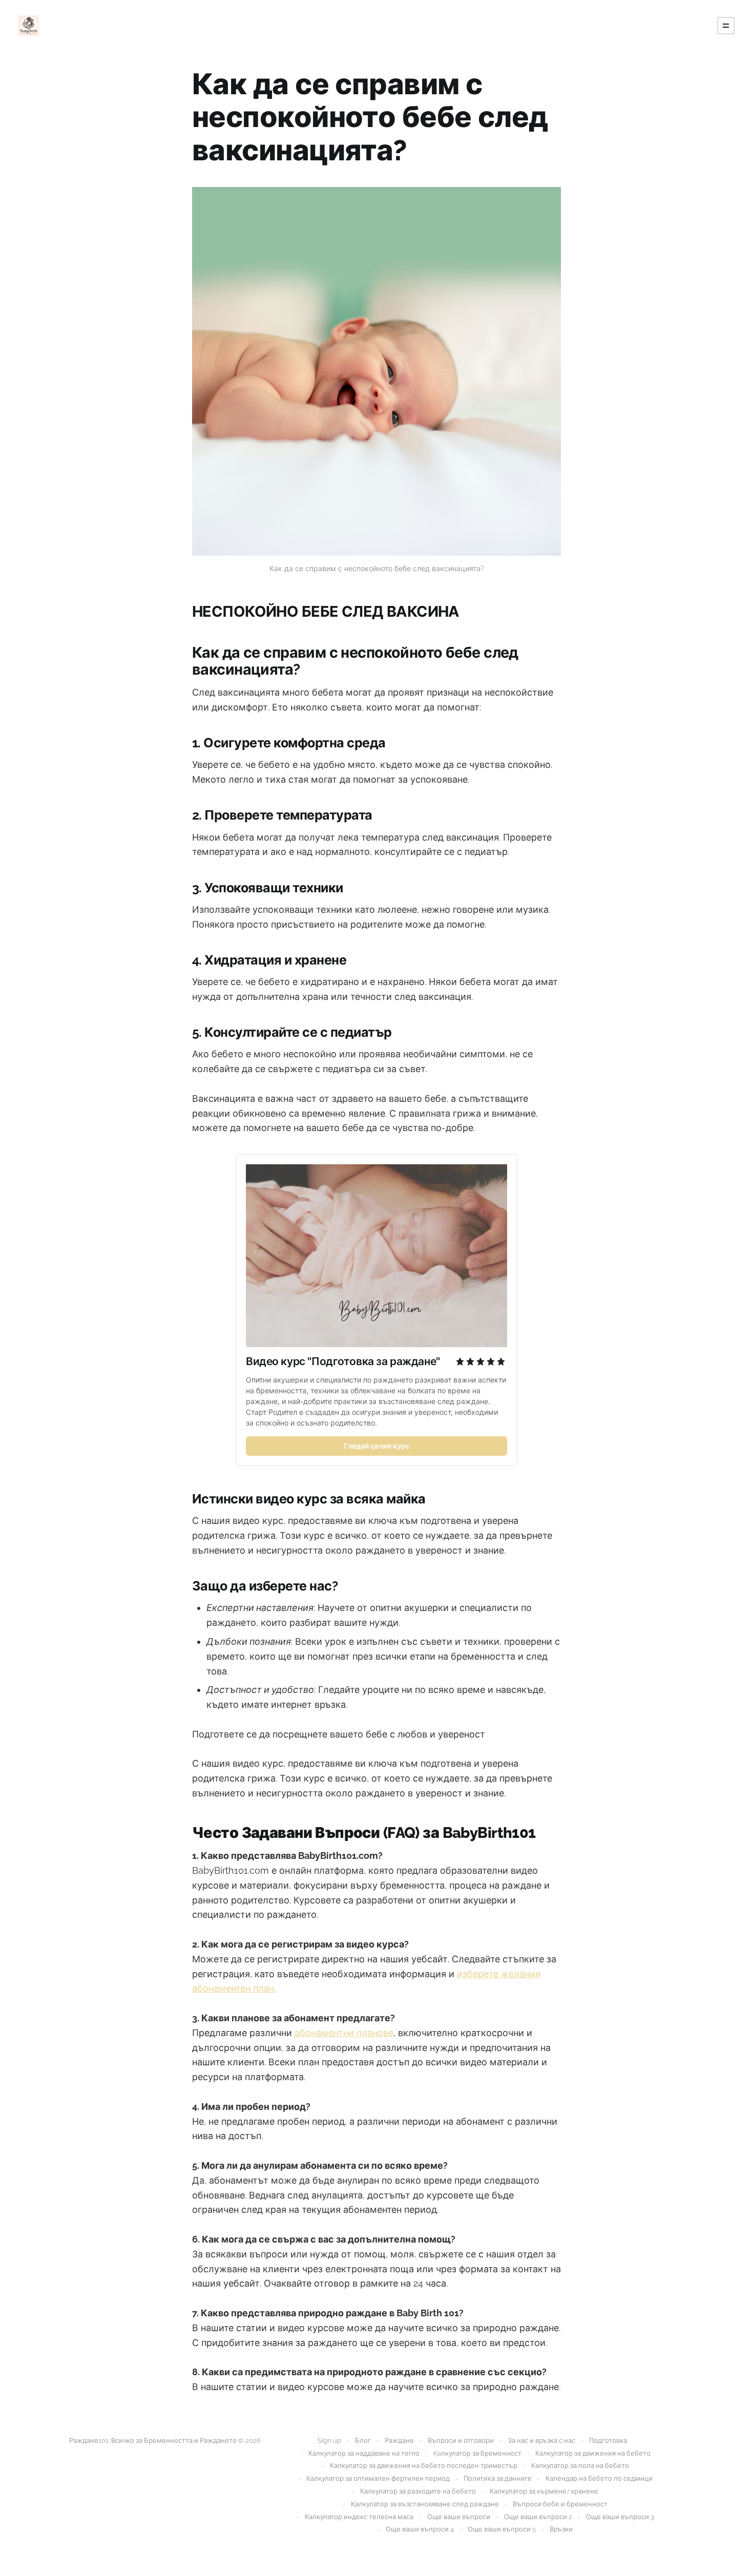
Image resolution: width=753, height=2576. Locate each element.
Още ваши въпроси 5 (502, 2529)
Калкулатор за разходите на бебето (418, 2491)
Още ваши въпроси (459, 2517)
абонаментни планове (344, 2033)
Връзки (561, 2529)
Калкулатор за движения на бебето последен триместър (424, 2466)
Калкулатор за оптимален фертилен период (378, 2478)
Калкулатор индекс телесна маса (359, 2517)
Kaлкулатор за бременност (477, 2453)
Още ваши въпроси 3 (620, 2517)
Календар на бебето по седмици (599, 2478)
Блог (363, 2441)
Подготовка (608, 2441)
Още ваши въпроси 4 (420, 2529)
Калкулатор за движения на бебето (593, 2453)
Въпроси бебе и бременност (560, 2504)
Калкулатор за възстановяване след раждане (425, 2504)
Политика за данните (498, 2478)
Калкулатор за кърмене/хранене (544, 2491)
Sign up (329, 2441)
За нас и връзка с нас (541, 2441)
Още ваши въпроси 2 (538, 2517)
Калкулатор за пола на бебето (580, 2466)
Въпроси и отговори (461, 2441)
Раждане (399, 2441)
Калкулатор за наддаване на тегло (364, 2453)
